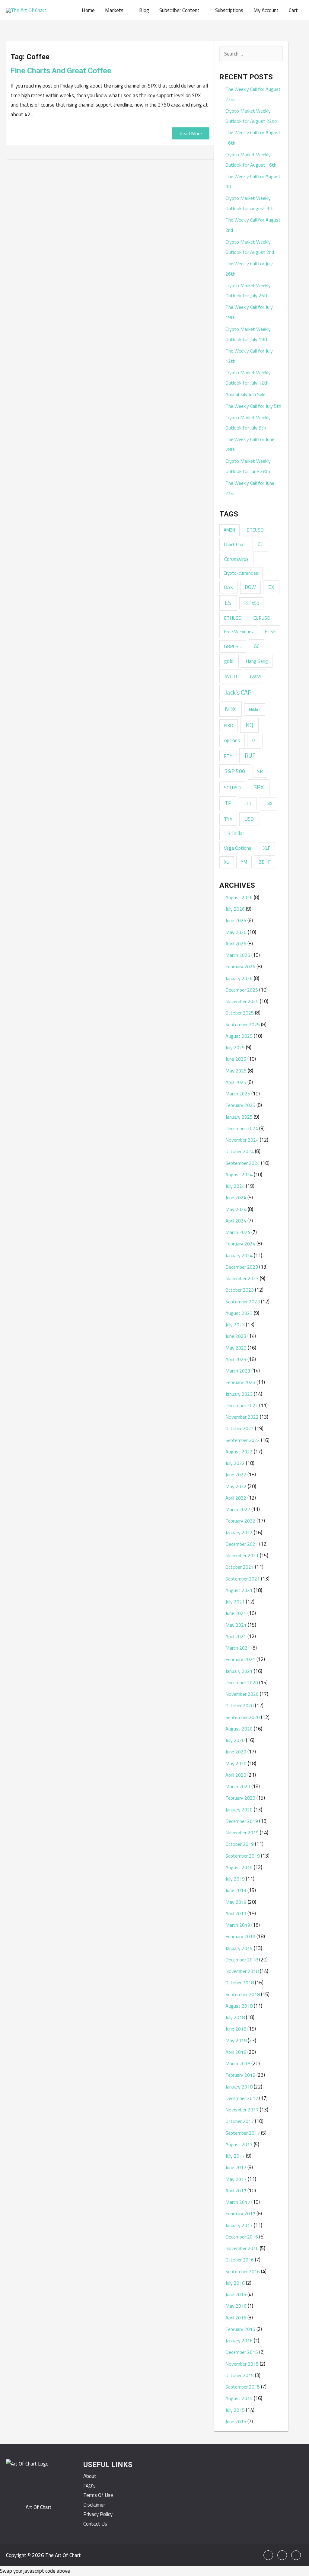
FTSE (270, 631)
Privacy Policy (98, 2514)
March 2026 (238, 955)
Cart (293, 10)
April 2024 (236, 1221)
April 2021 (236, 1636)
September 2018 (243, 1994)
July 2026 (235, 909)
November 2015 (242, 2364)
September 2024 (243, 1163)
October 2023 (240, 1290)
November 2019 (242, 1833)
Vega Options (238, 848)
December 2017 (242, 2098)
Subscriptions (229, 10)
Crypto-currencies (241, 573)
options (232, 740)
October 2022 (240, 1428)
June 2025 (236, 1059)
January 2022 (239, 1532)
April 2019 (236, 1913)
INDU (231, 676)
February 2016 (240, 2329)
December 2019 (242, 1821)
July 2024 (235, 1186)
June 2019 (236, 1890)
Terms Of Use (98, 2495)
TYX (228, 819)
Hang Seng (257, 661)
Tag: (30, 57)
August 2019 (239, 1867)
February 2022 (240, 1521)
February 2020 (240, 1798)
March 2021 (238, 1648)
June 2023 (236, 1336)
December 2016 (242, 2237)
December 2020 (242, 1683)
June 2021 (236, 1613)
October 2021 (240, 1567)
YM (244, 862)
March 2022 (238, 1509)
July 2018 (235, 2017)
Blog (144, 10)
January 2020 (239, 1810)
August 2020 (239, 1729)
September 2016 (243, 2271)
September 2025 (243, 1024)
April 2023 (236, 1359)
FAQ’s (89, 2486)
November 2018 (242, 1971)
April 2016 (236, 2318)
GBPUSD (233, 646)
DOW (250, 587)
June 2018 (236, 2029)
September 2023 (243, 1302)
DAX (228, 587)
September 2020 (243, 1717)
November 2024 (242, 1140)
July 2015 (235, 2410)
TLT (248, 804)
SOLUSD (232, 788)
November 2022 (242, 1417)
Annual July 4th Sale (245, 394)
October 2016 (240, 2260)
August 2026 (239, 897)
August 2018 (239, 2006)
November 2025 (242, 1001)
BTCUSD (255, 530)
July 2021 (235, 1602)
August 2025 (239, 1036)
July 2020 (235, 1740)
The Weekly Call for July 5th (253, 406)
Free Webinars (238, 631)
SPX (259, 787)
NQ (249, 725)
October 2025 (240, 1013)
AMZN (229, 530)
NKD (229, 725)
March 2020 (238, 1786)
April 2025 (236, 1082)
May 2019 (236, 1902)
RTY (228, 756)
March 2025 (238, 1094)
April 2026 (236, 944)
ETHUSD (233, 618)
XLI (227, 862)
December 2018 (242, 1960)
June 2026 (236, 920)
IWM (255, 676)
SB (260, 771)
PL (255, 740)
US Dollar (234, 833)
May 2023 (236, 1348)
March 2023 (238, 1371)
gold (229, 661)
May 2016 (236, 2306)
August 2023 (239, 1313)
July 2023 (235, 1325)
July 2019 (235, 1879)
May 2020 (236, 1763)
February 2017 (240, 2213)
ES (228, 603)
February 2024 (240, 1244)
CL (260, 544)
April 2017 (236, 2191)
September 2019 (243, 1856)
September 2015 (243, 2387)
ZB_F (265, 862)
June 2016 (236, 2294)
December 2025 (242, 990)
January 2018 (239, 2087)
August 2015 (239, 2398)
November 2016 (242, 2248)
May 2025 (236, 1071)
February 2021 (240, 1659)
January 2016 (239, 2341)
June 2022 (236, 1475)
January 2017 (239, 2225)
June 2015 (236, 2421)
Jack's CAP (238, 692)
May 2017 (236, 2179)
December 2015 (242, 2352)
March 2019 (238, 1925)
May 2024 (236, 1209)
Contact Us (95, 2524)
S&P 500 (235, 771)
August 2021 (239, 1590)
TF (228, 803)
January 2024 (239, 1255)
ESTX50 (251, 603)
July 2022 (235, 1463)
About (90, 2476)
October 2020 (240, 1705)
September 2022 (243, 1440)
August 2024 (239, 1175)
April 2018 (236, 2052)
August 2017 (239, 2144)
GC (257, 646)
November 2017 (242, 2110)
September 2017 (243, 2133)
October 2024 (240, 1151)
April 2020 (236, 1775)
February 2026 (240, 967)
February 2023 (240, 1382)
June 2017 (236, 2167)
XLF (267, 848)
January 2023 (239, 1394)
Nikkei (255, 709)
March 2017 (238, 2202)
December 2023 (242, 1267)
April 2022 (236, 1498)
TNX (268, 803)
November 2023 (242, 1278)
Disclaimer (94, 2505)
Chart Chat (235, 544)
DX (271, 587)
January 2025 (239, 1117)
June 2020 (236, 1752)
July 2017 (235, 2156)
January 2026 (239, 978)
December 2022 (242, 1405)
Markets (114, 10)
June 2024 (236, 1197)
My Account (266, 10)
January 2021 (239, 1671)
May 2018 (236, 2041)
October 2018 (240, 1983)
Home (88, 10)
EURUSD (262, 618)
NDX (230, 709)
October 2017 (240, 2121)
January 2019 (239, 1948)
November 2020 (242, 1694)
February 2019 (240, 1936)
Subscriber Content (179, 10)
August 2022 (239, 1452)
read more (191, 133)
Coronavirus (236, 559)
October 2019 (240, 1844)
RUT (250, 756)
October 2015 (240, 2375)
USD (249, 819)
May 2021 (236, 1625)
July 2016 (235, 2283)
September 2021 (243, 1579)
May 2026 (236, 932)
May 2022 (236, 1486)
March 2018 (238, 2063)
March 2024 (238, 1232)
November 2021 (242, 1555)
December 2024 (242, 1128)
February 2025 (240, 1105)
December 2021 (242, 1544)
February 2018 (240, 2075)
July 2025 (235, 1047)
